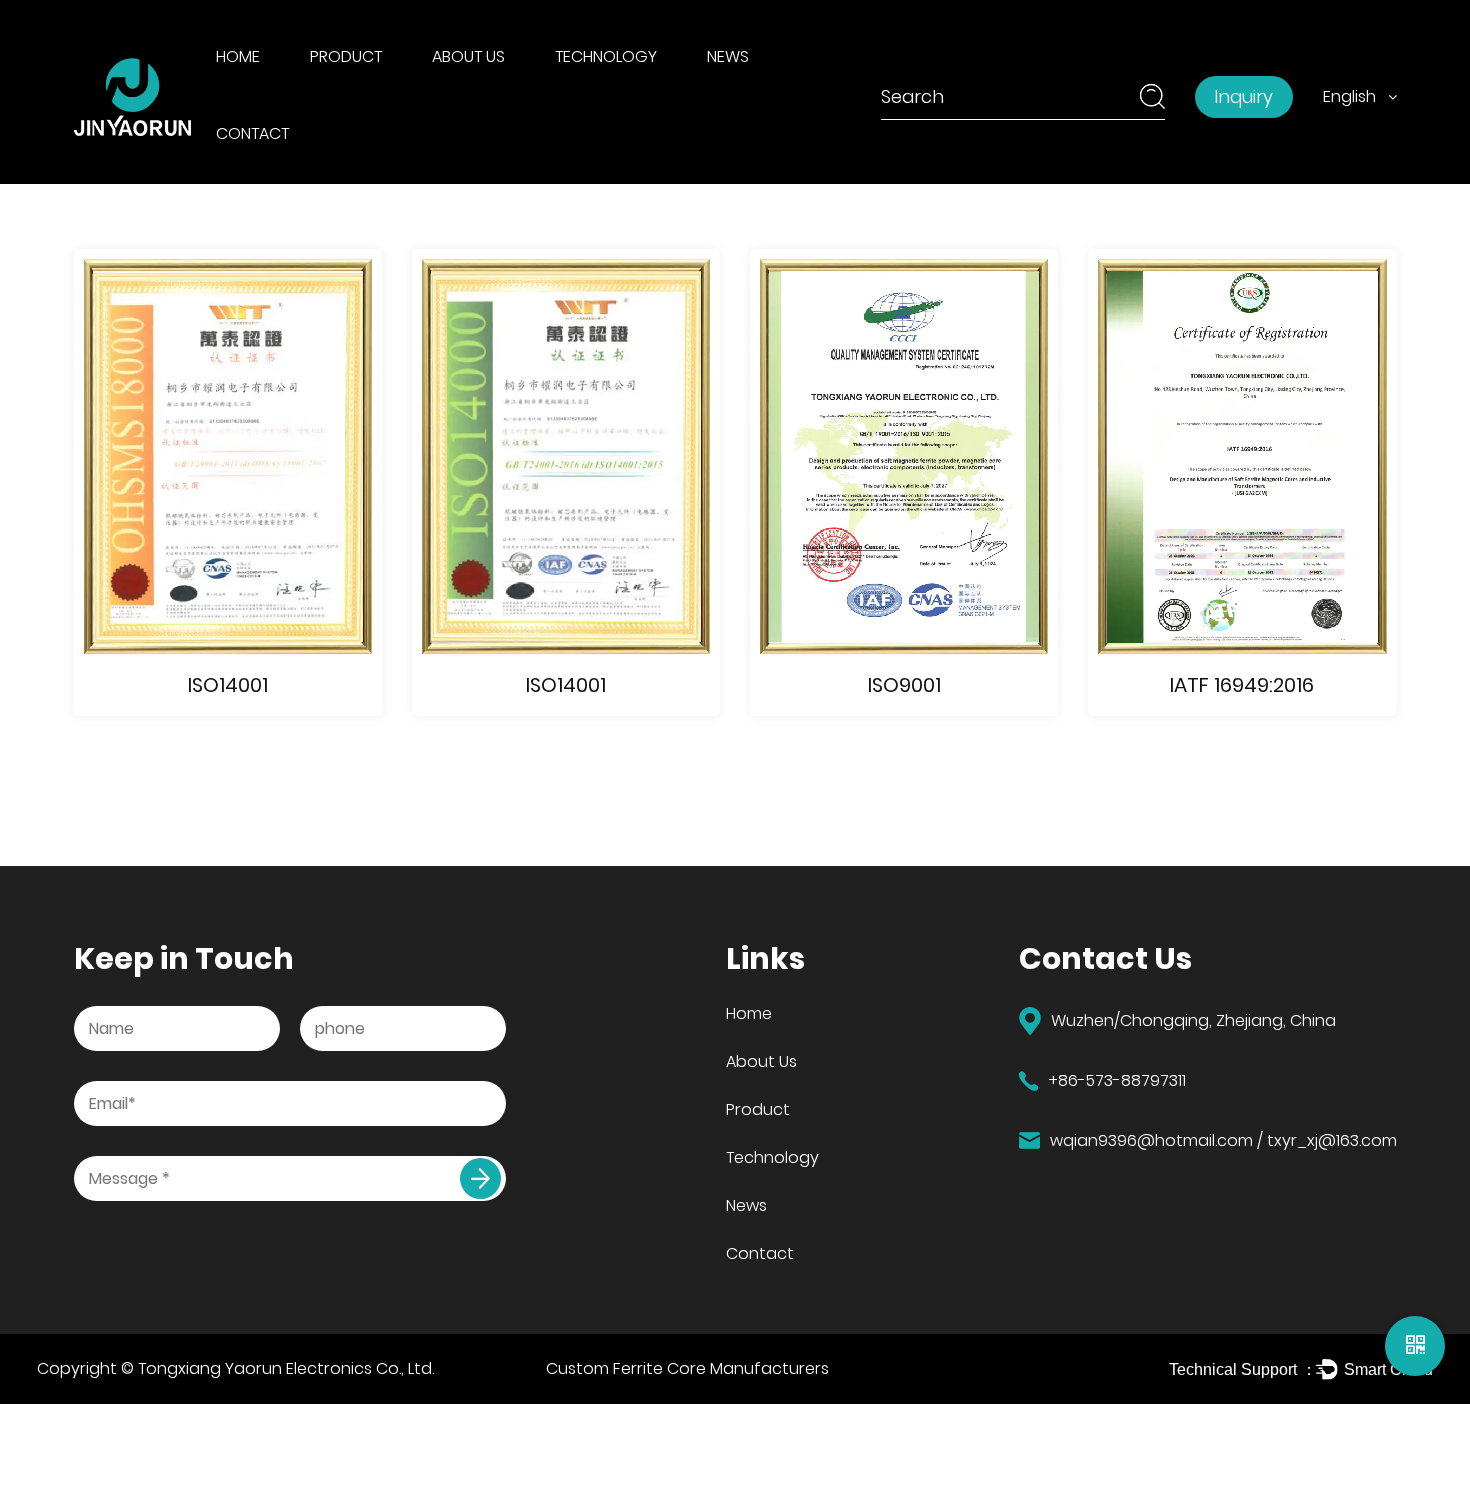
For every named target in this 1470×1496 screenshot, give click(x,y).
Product (346, 56)
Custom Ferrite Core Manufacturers (687, 1368)
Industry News (765, 93)
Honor (462, 90)
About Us (468, 56)
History (463, 93)
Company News (769, 90)
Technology (606, 56)
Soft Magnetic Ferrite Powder (397, 92)
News (728, 56)
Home (238, 56)
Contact (252, 133)
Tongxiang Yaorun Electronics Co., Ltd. (286, 1368)
